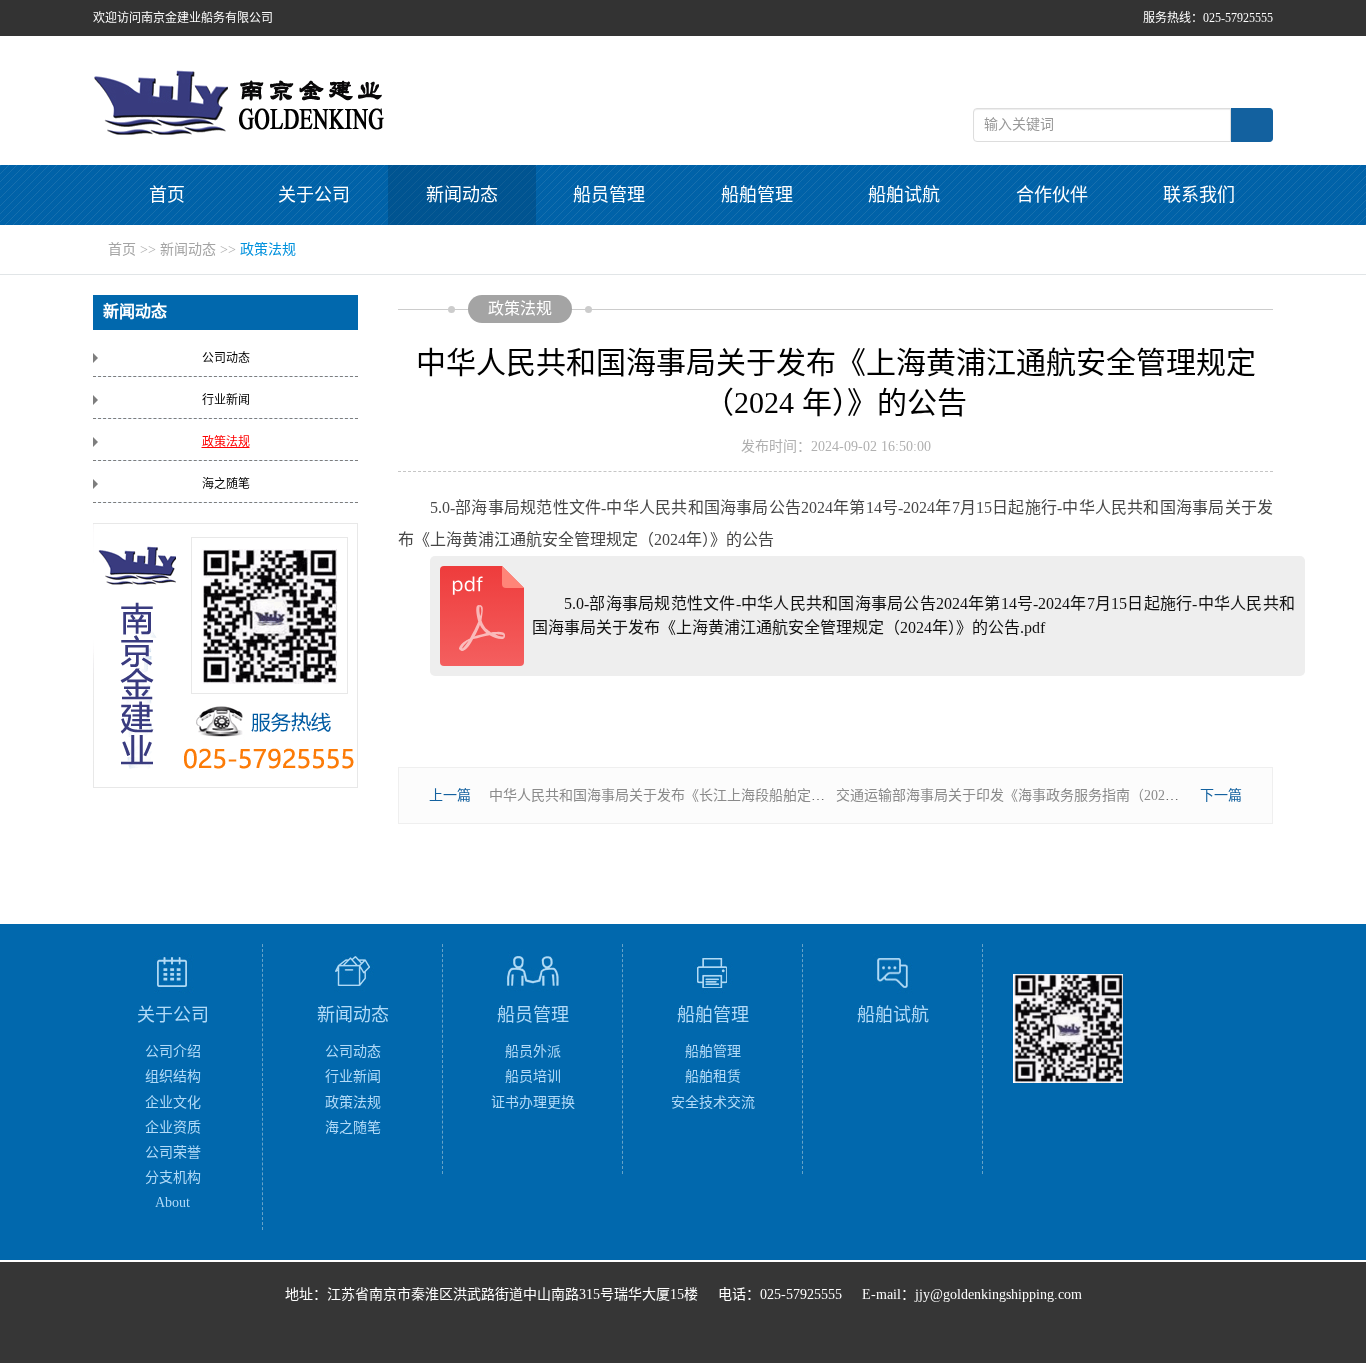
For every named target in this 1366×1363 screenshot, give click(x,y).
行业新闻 (226, 400)
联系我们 (1199, 195)
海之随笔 (226, 484)
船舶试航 (904, 195)
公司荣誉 (173, 1152)
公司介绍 (173, 1051)
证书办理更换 (533, 1102)
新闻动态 (462, 195)
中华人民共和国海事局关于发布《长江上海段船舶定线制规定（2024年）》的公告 (737, 795)
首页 (167, 195)
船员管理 (609, 195)
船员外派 (533, 1051)
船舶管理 (757, 195)
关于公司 (314, 195)
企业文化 (173, 1102)
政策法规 (268, 249)
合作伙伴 (1052, 195)
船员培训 (533, 1076)
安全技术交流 (713, 1102)
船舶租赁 (713, 1076)
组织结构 (173, 1076)
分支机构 (173, 1177)
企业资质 (173, 1127)
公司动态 (226, 358)
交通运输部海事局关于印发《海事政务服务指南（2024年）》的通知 (1042, 795)
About (172, 1202)
